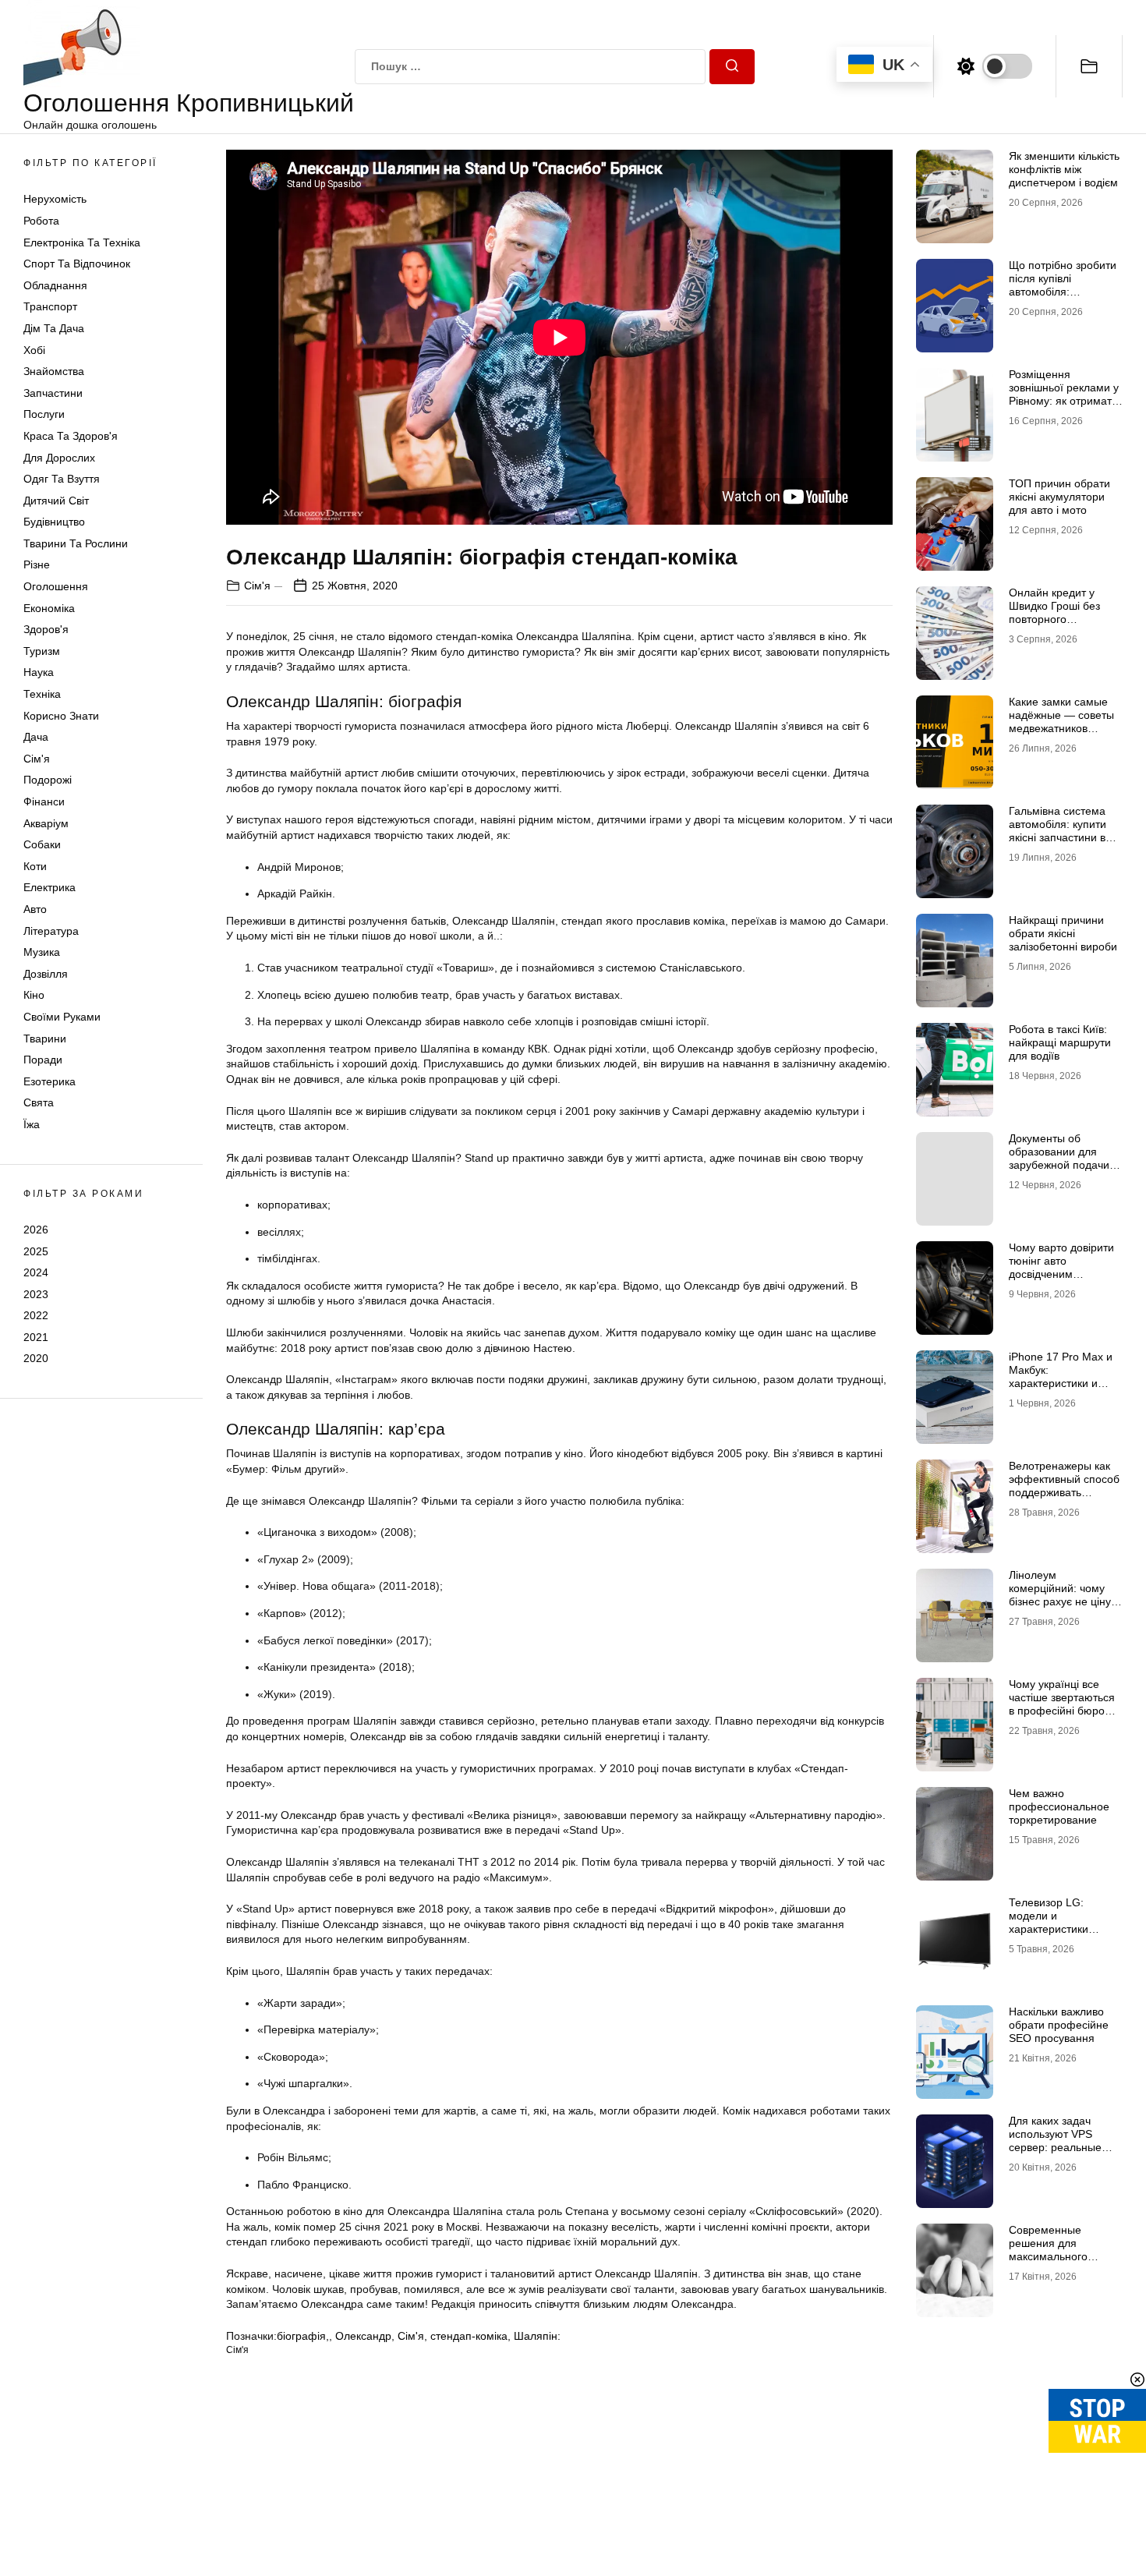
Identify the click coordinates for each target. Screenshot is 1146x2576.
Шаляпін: (537, 2336)
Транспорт (50, 306)
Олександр (363, 2336)
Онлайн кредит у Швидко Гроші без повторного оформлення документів (1054, 619)
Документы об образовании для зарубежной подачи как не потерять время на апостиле (1059, 1164)
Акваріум (46, 823)
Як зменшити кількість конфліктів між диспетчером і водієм (1064, 169)
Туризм (42, 651)
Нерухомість (55, 199)
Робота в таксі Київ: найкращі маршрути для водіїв (1060, 1042)
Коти (35, 866)
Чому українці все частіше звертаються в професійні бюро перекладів (1062, 1704)
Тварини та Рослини (76, 543)
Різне (37, 564)
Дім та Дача (54, 328)
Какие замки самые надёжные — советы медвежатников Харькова (1061, 721)
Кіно (34, 995)
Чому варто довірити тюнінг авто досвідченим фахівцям (1061, 1267)
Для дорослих (59, 458)
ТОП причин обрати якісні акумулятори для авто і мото (1059, 497)
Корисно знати (61, 716)
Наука (39, 672)
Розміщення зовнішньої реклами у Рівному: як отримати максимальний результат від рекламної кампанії (1064, 407)
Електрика (50, 887)
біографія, (303, 2336)
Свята (39, 1102)
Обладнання (55, 285)
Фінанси (44, 801)
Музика (42, 952)
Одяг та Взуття (62, 479)
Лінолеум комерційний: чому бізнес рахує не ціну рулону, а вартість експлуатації (1060, 1601)
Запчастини (53, 393)
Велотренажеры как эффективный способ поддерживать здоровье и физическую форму (1064, 1492)
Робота (41, 221)
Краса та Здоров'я (71, 436)
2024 (36, 1272)
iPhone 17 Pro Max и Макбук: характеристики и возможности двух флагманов (1061, 1383)
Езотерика (50, 1081)
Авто (35, 909)
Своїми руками (62, 1017)
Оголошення (56, 586)
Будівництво (54, 522)
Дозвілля (46, 974)
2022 (36, 1315)
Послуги (44, 414)
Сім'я (37, 759)
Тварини (45, 1039)
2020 (36, 1358)
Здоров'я (46, 629)
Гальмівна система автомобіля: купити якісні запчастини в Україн (1058, 830)
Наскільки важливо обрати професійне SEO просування (1059, 2025)
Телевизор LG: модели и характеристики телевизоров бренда (1061, 1922)
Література (51, 931)
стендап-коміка (469, 2336)
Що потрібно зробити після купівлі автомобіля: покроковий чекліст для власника (1063, 291)
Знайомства (54, 371)
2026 (36, 1230)
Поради (43, 1060)
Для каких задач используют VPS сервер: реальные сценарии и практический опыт (1057, 2147)
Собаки (42, 844)
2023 (36, 1294)
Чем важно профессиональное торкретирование (1059, 1806)
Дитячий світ (56, 501)
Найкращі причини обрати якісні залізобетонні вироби (1063, 933)
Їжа (32, 1124)
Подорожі (48, 780)
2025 (36, 1251)
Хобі (34, 350)
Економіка (49, 608)
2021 (36, 1337)
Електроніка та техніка (82, 242)
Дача (36, 737)
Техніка (42, 694)
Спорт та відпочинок (77, 264)
